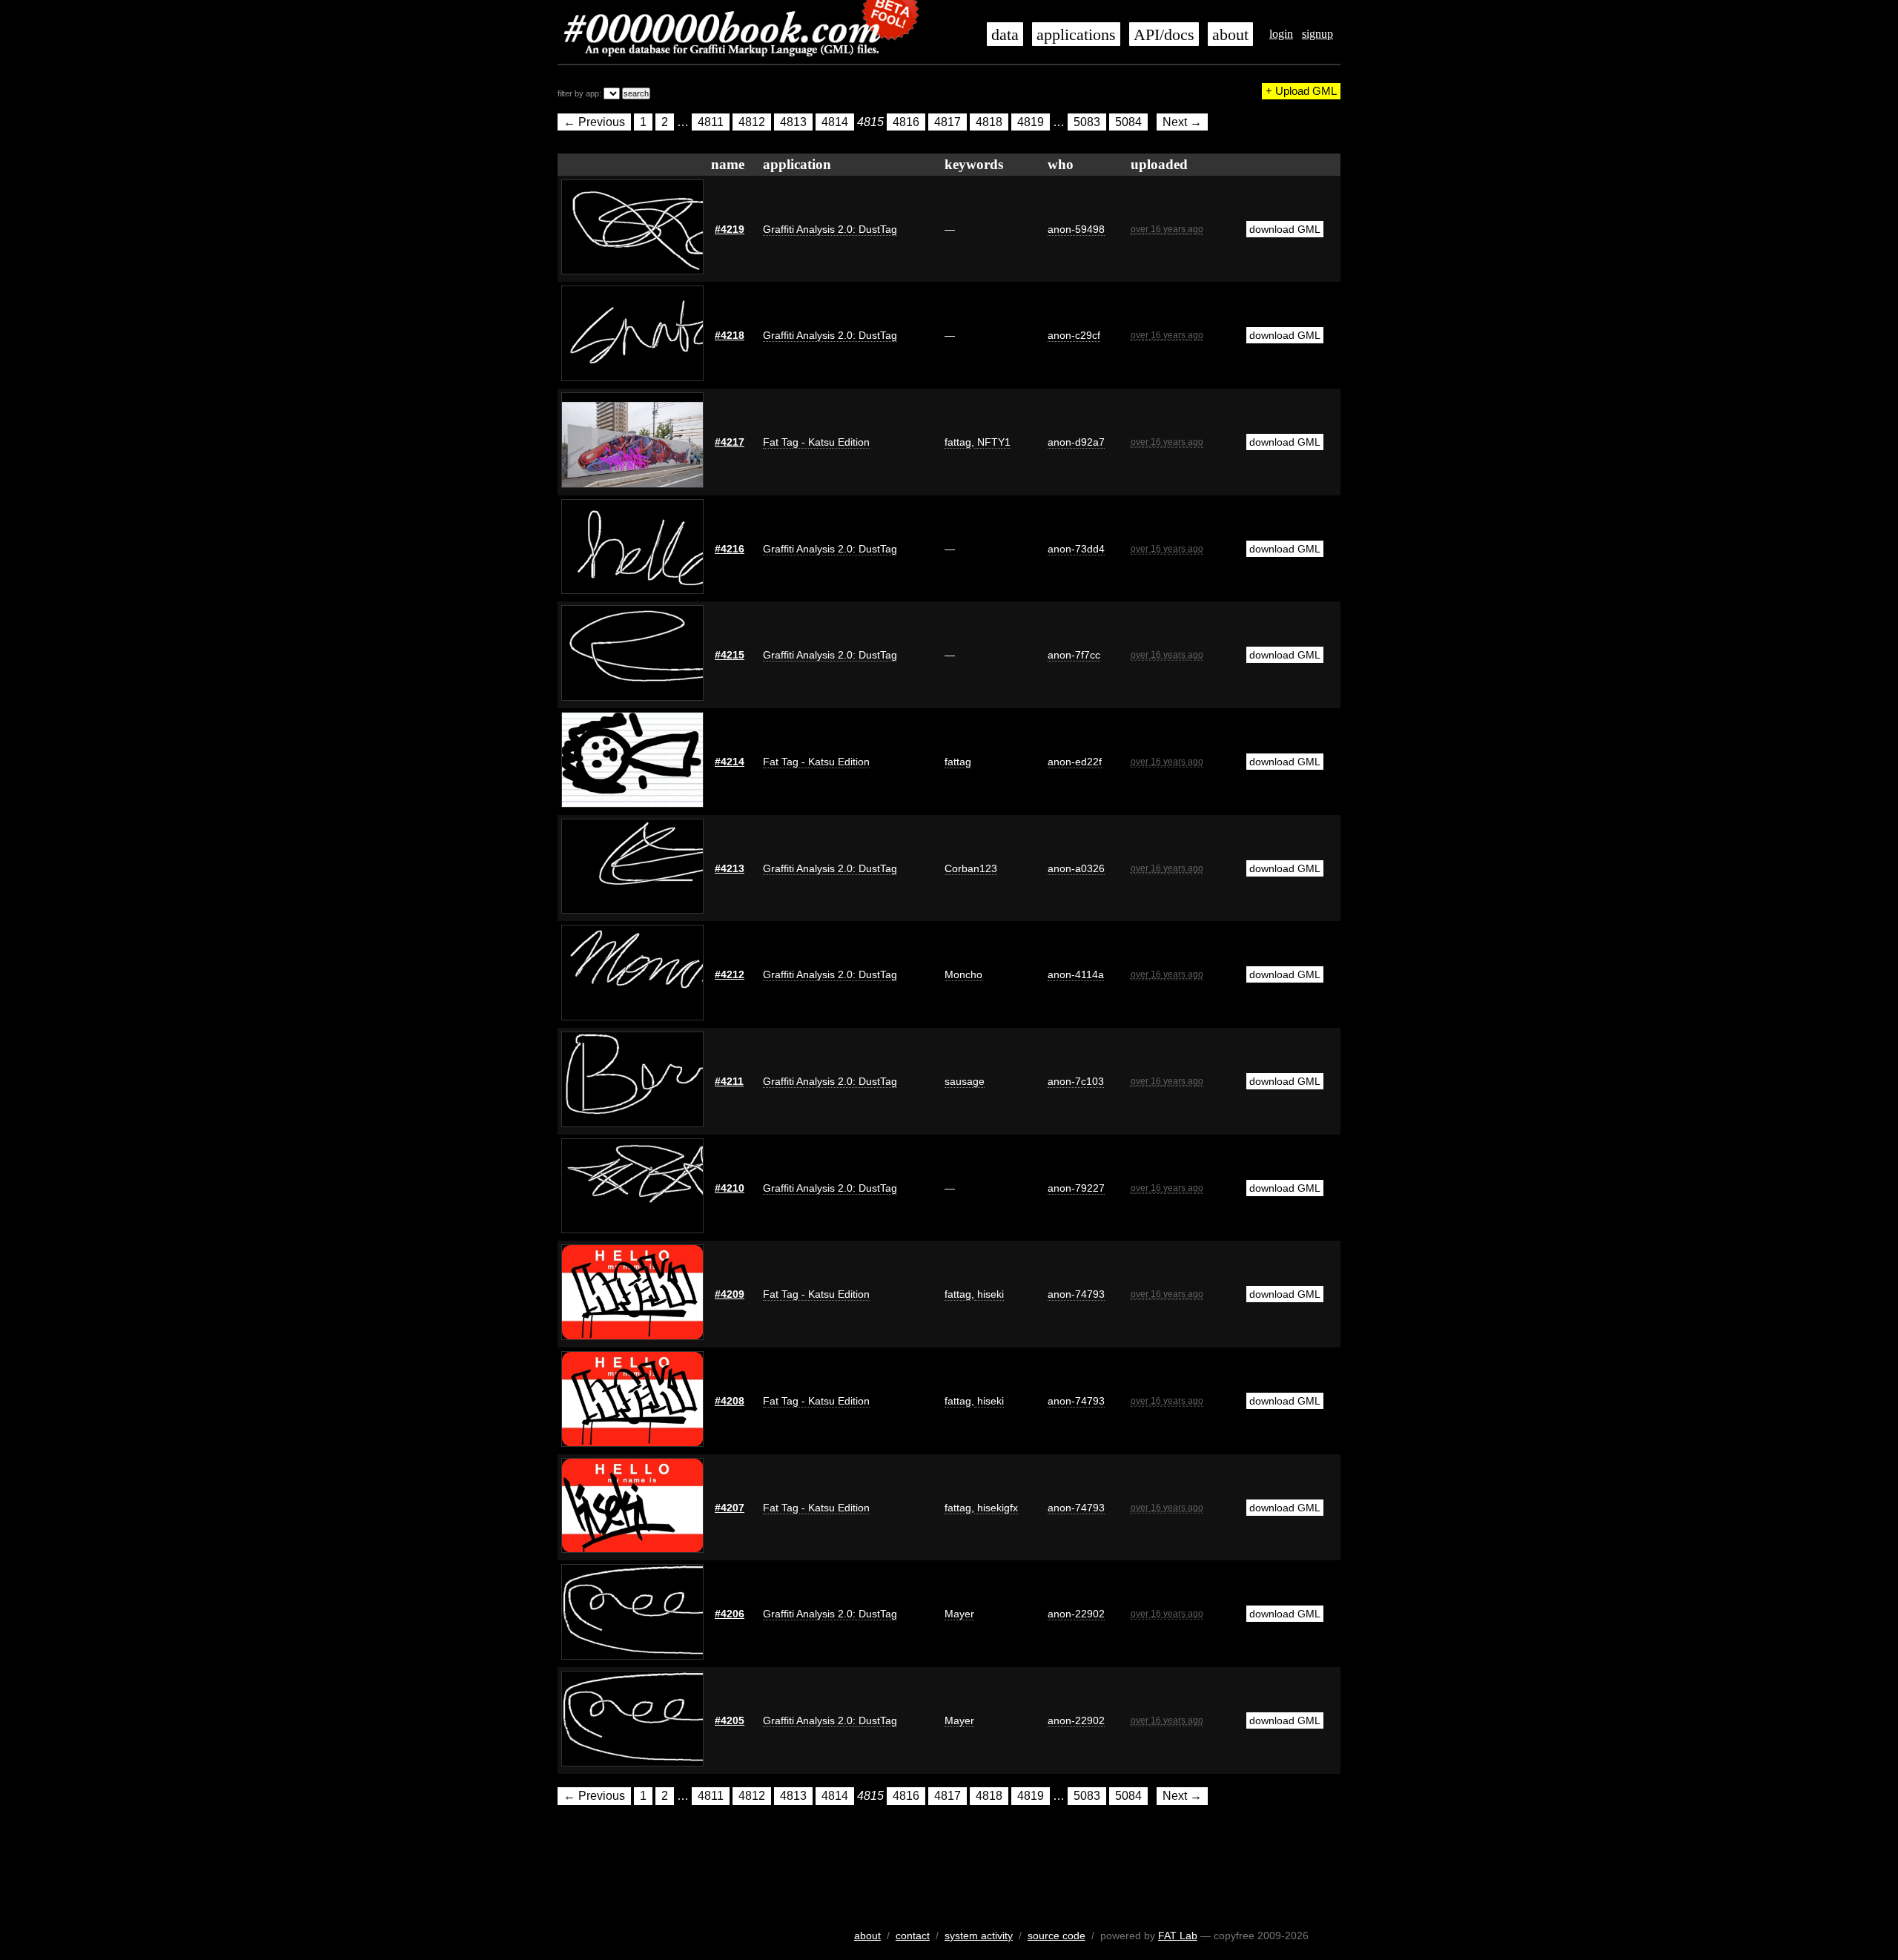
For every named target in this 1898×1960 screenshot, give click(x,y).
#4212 (730, 974)
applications (1076, 35)
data (1005, 35)
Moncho (963, 974)
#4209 (730, 1294)
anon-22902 (1076, 1614)
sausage (965, 1081)
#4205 (730, 1720)
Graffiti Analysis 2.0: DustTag (830, 229)
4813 (793, 122)
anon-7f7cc (1074, 655)
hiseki (989, 1294)
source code (1057, 1936)
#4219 (730, 229)
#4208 (730, 1401)
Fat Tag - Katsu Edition (816, 442)
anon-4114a (1076, 974)
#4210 (730, 1188)
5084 (1128, 122)
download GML (1285, 229)
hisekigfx (996, 1508)
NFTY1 (992, 442)
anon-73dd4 (1076, 549)
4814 (835, 122)
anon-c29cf (1074, 335)
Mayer (959, 1614)
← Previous (594, 122)
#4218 (730, 335)
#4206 (730, 1614)
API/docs (1164, 35)
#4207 (730, 1508)
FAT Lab (1178, 1936)
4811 (711, 122)
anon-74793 (1076, 1294)
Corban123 (971, 868)
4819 (1031, 122)
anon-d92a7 (1076, 442)
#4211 (729, 1081)
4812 (752, 122)
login (1281, 34)
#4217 (730, 442)
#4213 (730, 868)
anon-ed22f (1075, 762)
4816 (906, 122)
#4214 (730, 762)
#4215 (730, 655)
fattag (958, 442)
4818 (989, 122)
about (1230, 35)
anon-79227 (1076, 1188)
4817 (948, 122)
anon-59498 (1076, 229)
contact (913, 1936)
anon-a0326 (1076, 868)
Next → (1182, 122)
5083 (1087, 122)
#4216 (730, 549)
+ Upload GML (1301, 91)
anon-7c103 (1076, 1081)
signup (1317, 34)
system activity (979, 1936)
